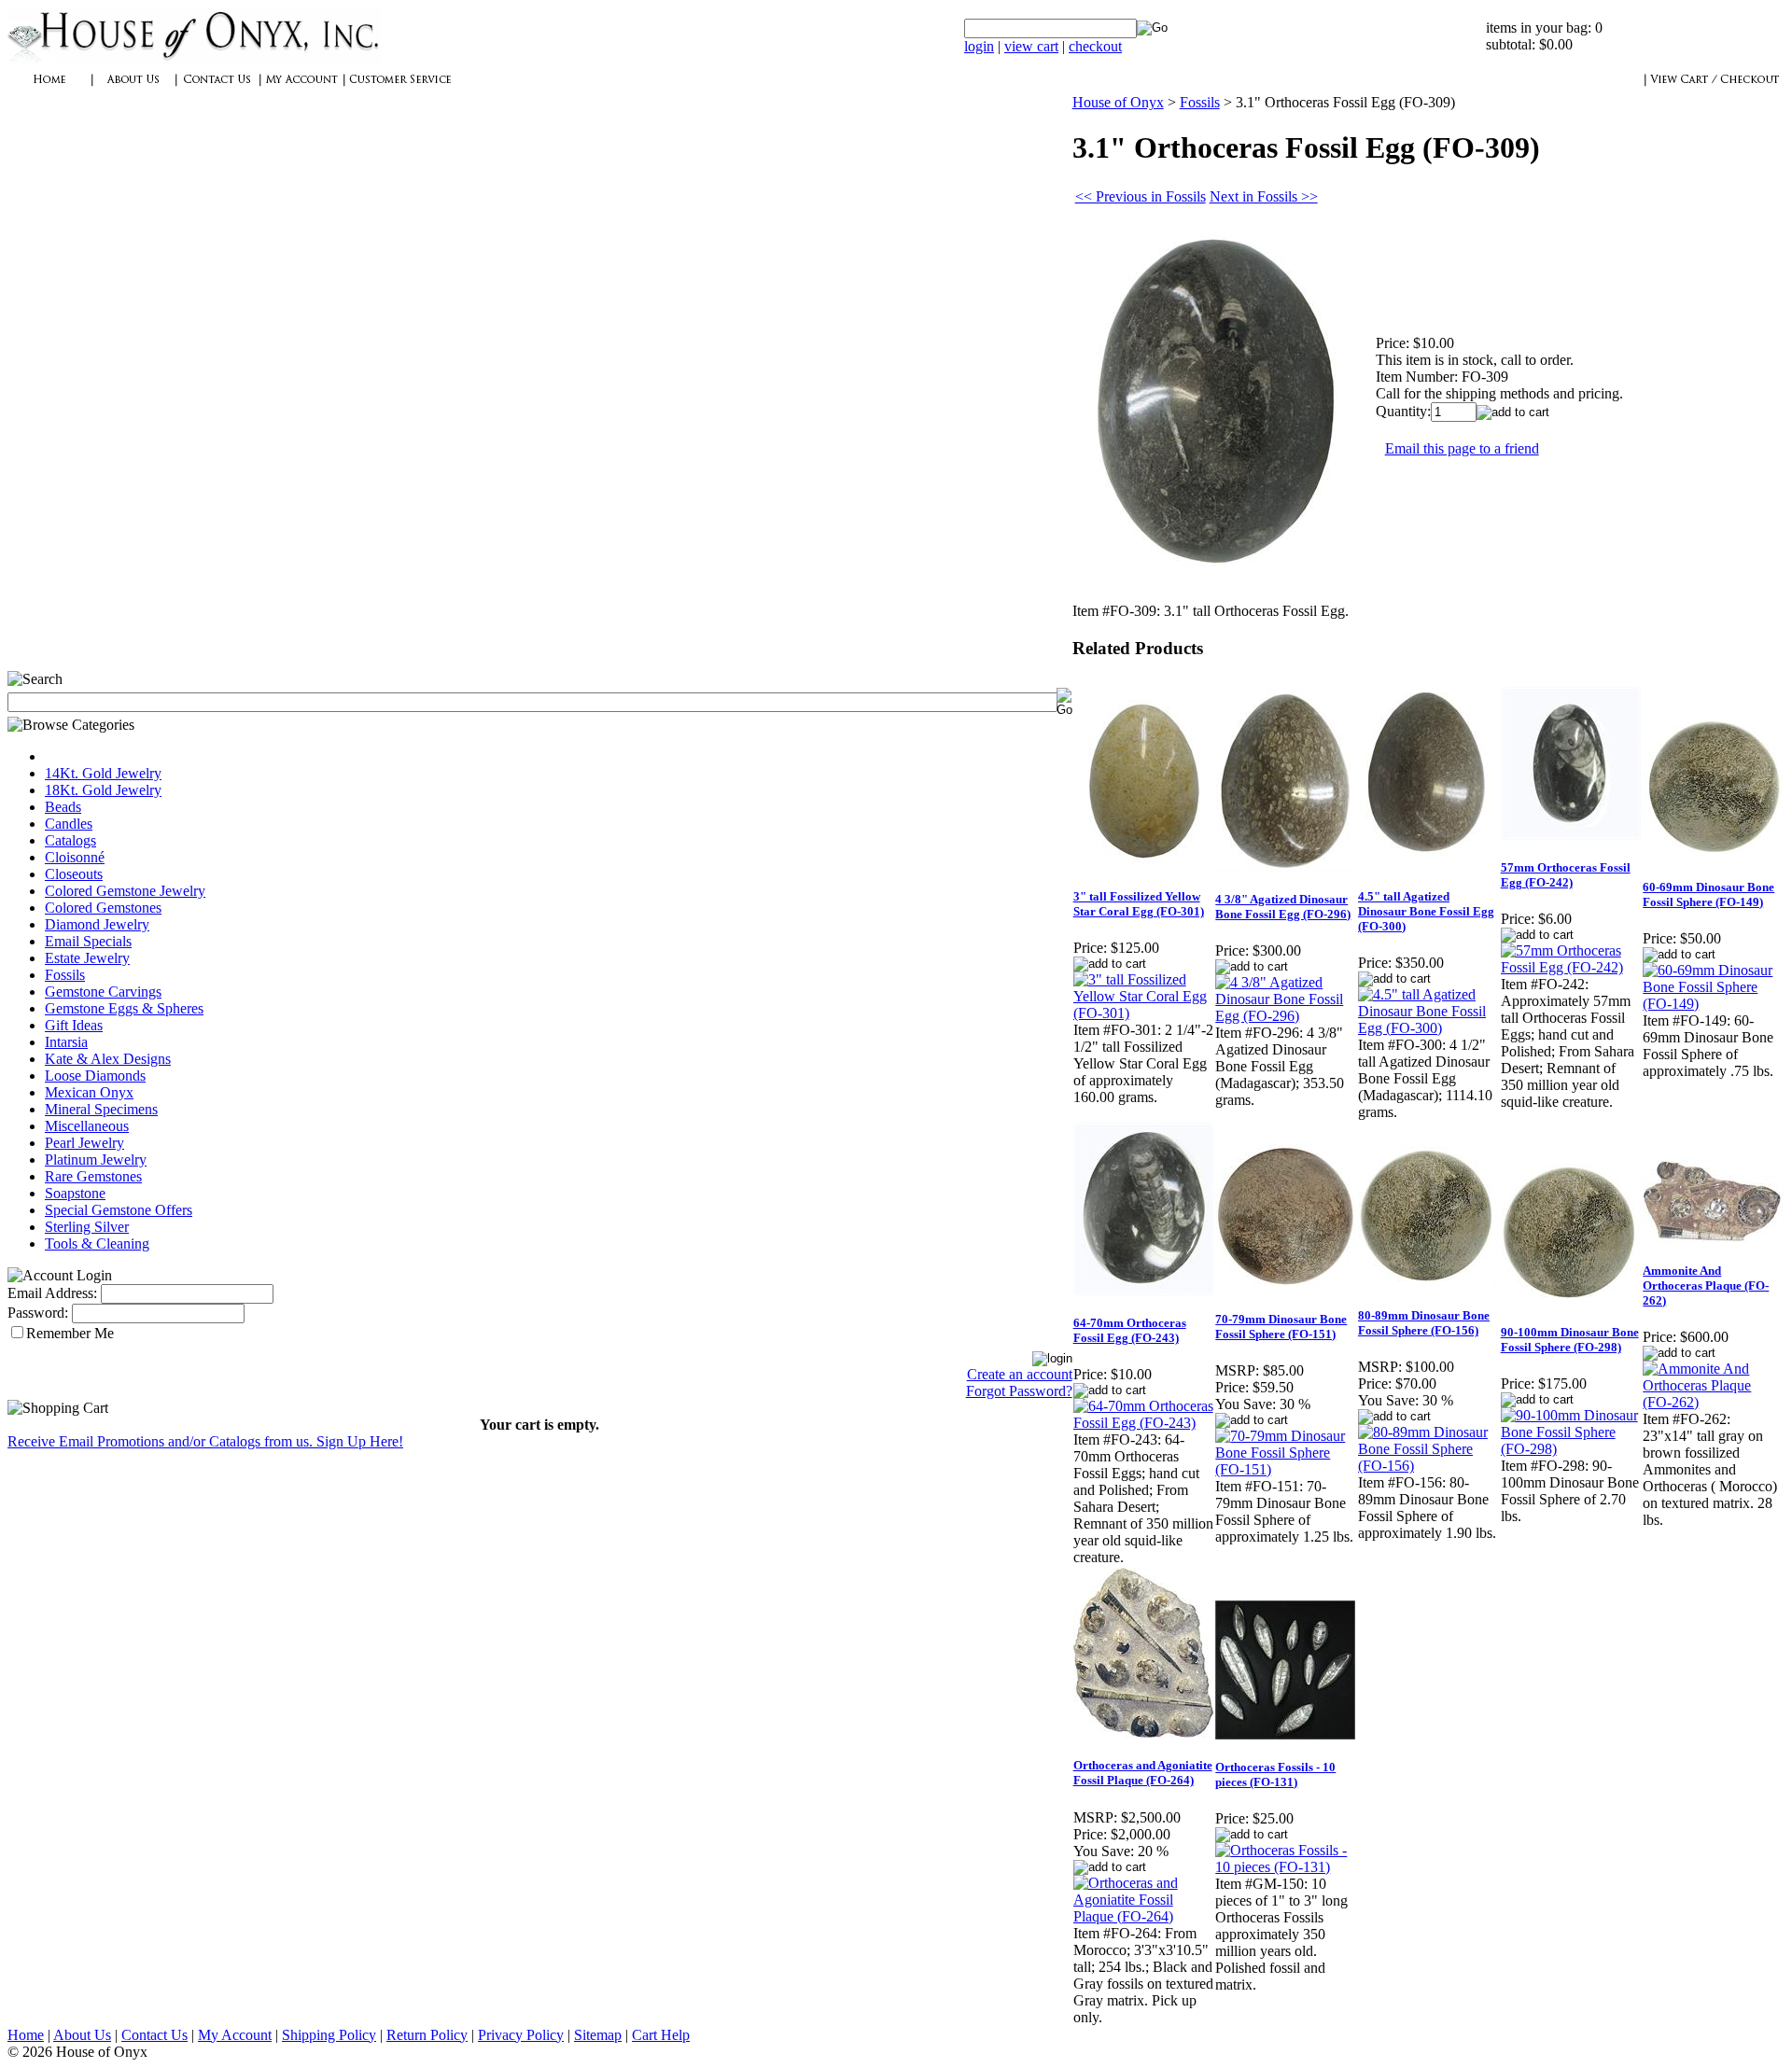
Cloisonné (75, 857)
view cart (1031, 46)
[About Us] (133, 89)
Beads (63, 807)
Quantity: (1403, 411)
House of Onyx (1118, 102)
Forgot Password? (1019, 1391)
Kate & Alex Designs (108, 1059)
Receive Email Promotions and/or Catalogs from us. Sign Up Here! (205, 1441)
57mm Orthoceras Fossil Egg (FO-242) (1566, 875)
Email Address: (52, 1293)
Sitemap (598, 2035)
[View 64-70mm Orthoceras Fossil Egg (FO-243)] (1144, 1423)
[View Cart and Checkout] (1715, 89)
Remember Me (70, 1333)
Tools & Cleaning (97, 1244)
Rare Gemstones (93, 1176)
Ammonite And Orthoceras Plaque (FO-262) (1706, 1286)
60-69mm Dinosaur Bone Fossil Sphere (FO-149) (1708, 894)
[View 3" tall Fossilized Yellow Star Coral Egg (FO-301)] (1144, 1013)
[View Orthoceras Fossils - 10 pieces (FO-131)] (1286, 1867)
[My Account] (301, 89)
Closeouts (74, 874)
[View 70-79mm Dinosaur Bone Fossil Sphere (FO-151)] (1286, 1469)
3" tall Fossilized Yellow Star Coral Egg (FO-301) (1139, 904)
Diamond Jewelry (97, 924)
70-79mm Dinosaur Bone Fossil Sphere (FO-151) (1281, 1327)
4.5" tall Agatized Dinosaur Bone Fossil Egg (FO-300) (1426, 911)
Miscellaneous (87, 1126)
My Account (235, 2035)
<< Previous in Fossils (1141, 196)
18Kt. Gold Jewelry (103, 790)
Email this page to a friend (1462, 448)
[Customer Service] (399, 89)
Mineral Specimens (101, 1109)
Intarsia (66, 1042)
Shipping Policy (329, 2035)
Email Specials (88, 941)
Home (26, 2035)
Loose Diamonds (95, 1076)
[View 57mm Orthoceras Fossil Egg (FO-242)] (1571, 967)
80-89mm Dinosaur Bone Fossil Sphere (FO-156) (1424, 1323)
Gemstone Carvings (103, 992)
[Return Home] (194, 60)
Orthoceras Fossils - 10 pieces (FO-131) (1275, 1775)
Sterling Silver (87, 1227)
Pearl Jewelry (84, 1143)
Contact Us (154, 2035)
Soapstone (75, 1193)
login (979, 46)
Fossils (65, 975)
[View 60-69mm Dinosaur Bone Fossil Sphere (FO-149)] (1713, 1004)
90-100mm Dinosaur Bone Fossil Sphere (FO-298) (1570, 1340)
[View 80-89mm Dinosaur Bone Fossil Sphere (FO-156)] (1428, 1466)
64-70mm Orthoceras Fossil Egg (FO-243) (1130, 1330)
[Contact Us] (217, 89)
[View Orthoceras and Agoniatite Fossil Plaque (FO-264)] (1144, 1916)
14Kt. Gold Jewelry (103, 773)
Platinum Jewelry (96, 1160)
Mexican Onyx (89, 1092)
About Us (82, 2035)
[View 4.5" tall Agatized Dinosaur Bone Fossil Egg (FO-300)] (1428, 1028)
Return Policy (427, 2035)
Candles (69, 824)
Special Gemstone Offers (119, 1210)
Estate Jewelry (87, 958)
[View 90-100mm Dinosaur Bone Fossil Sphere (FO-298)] (1571, 1449)
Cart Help (661, 2035)
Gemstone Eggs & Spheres (124, 1008)
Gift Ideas (74, 1025)
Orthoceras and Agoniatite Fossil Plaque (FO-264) (1143, 1773)
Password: (38, 1313)
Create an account (1020, 1374)
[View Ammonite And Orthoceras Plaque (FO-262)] (1713, 1402)
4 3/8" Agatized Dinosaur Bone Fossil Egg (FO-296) (1283, 907)
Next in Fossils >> (1264, 196)
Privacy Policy (521, 2035)
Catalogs (70, 840)
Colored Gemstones (103, 908)
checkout (1095, 46)
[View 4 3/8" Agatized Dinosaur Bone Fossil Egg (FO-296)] (1286, 1016)
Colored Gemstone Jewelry (125, 891)
